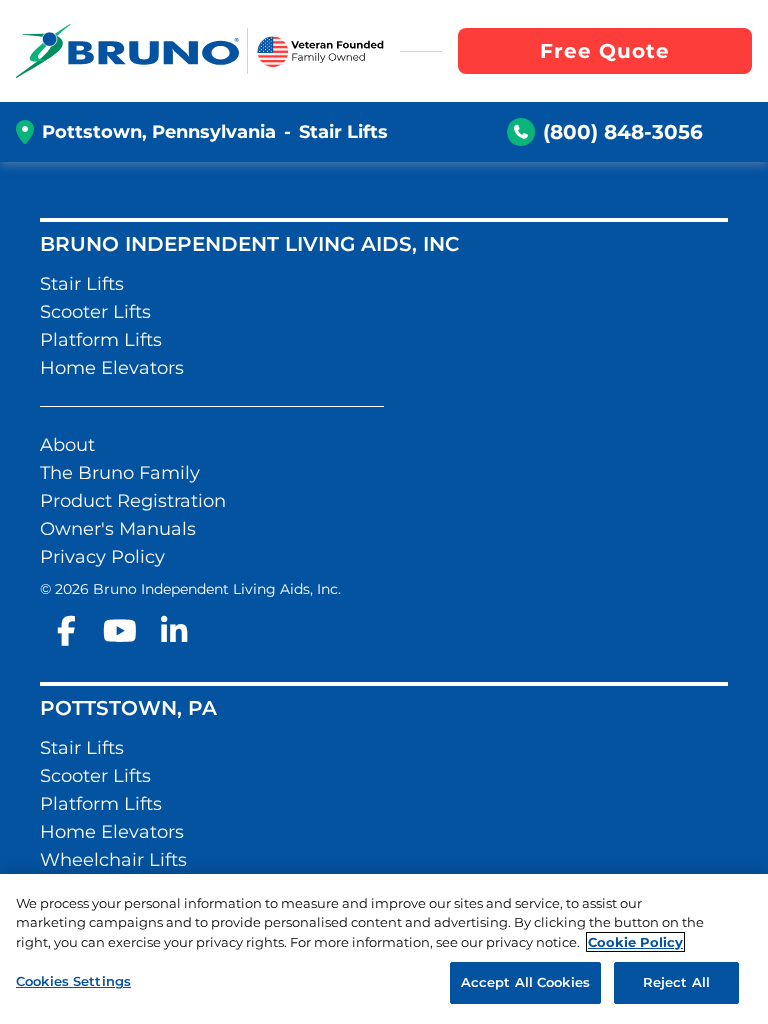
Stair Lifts (82, 284)
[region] (384, 949)
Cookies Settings (73, 981)
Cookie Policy (635, 942)
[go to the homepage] (127, 51)
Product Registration (133, 501)
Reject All (676, 982)
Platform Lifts (101, 340)
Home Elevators (112, 368)
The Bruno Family (120, 473)
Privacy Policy (102, 557)
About (67, 445)
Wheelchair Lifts (113, 860)
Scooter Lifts (95, 312)
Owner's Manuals (118, 529)
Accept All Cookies (525, 982)
